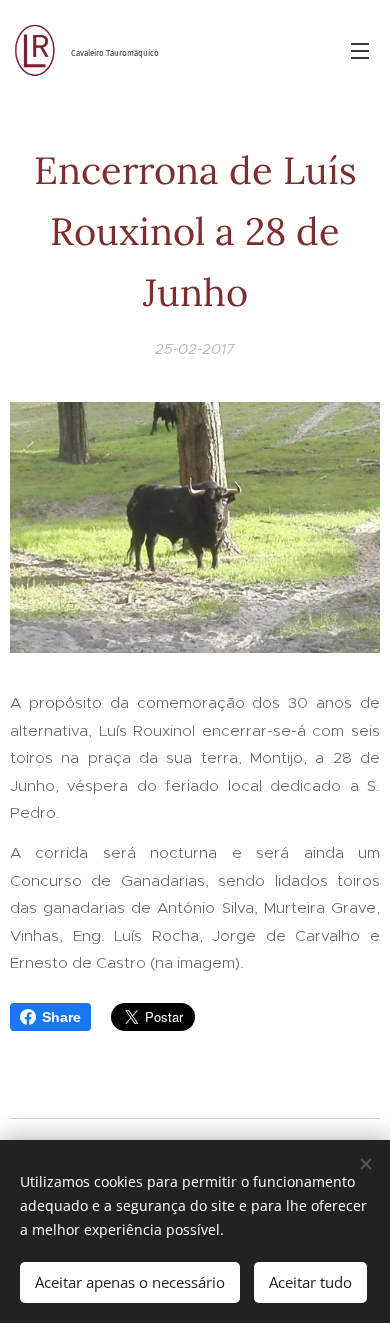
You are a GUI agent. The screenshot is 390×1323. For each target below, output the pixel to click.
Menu (360, 50)
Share (61, 1017)
